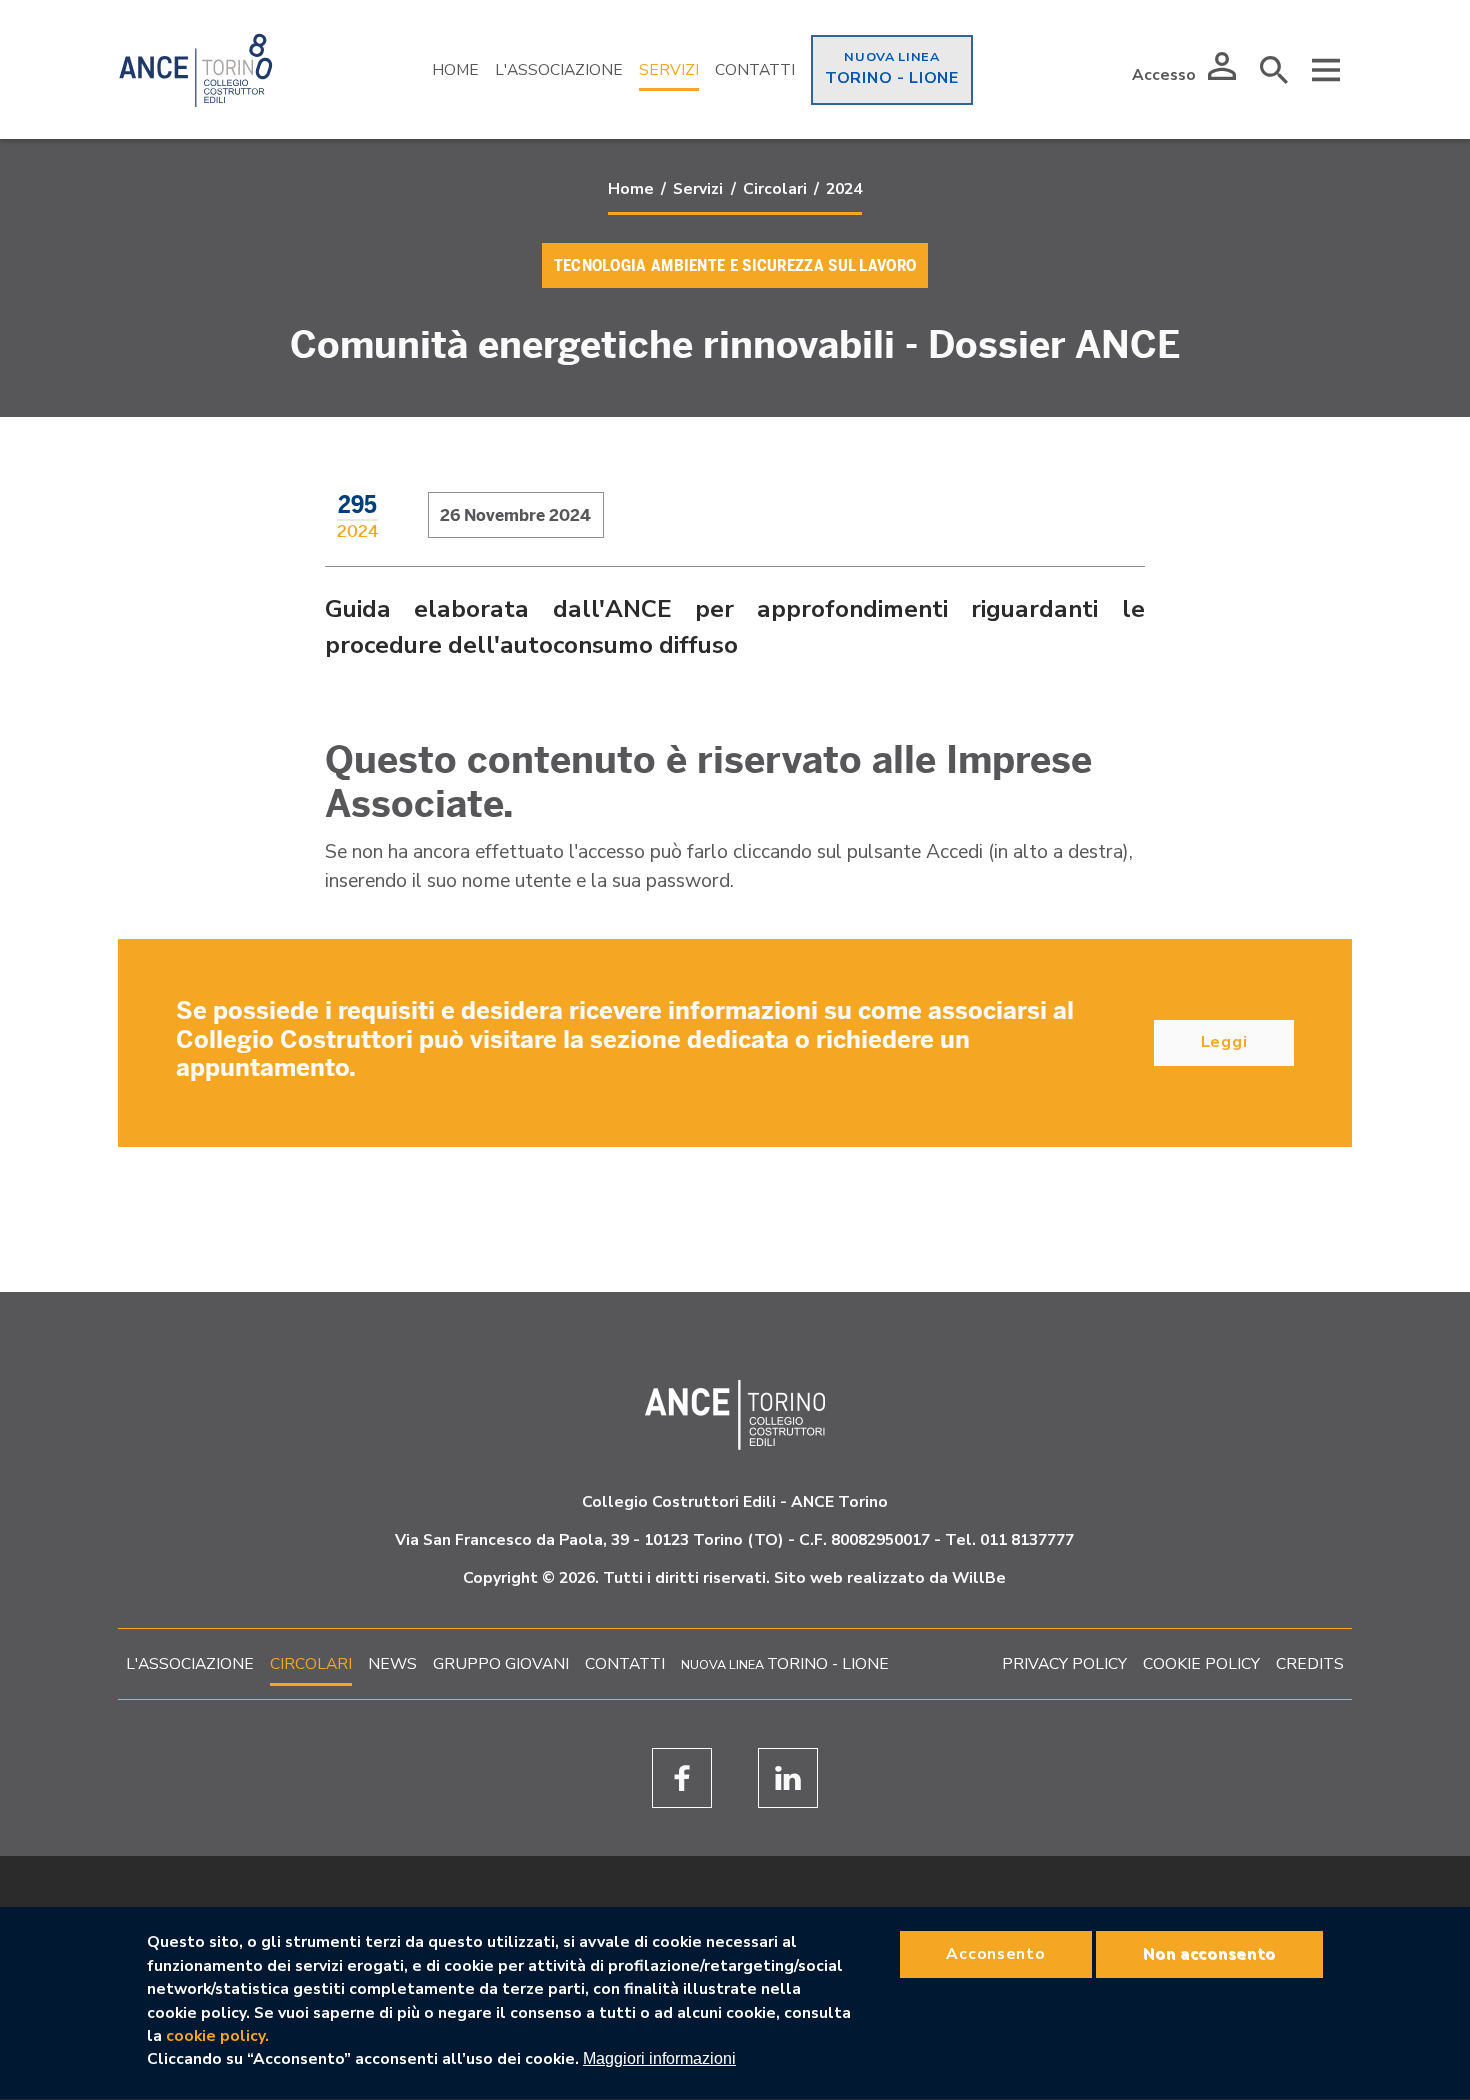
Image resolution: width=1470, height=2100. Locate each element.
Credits (1310, 1664)
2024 (844, 189)
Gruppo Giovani (501, 1664)
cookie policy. (217, 2036)
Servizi (669, 70)
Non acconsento (1209, 1953)
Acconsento (995, 1953)
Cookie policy (1201, 1664)
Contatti (755, 70)
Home (455, 70)
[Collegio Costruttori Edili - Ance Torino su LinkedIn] (788, 1778)
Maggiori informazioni (659, 2059)
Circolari (775, 189)
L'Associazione (559, 70)
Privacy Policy (1064, 1664)
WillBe (979, 1578)
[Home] (195, 70)
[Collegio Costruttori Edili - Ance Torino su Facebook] (682, 1778)
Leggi (1224, 1042)
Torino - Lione (892, 78)
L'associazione (190, 1664)
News (392, 1664)
